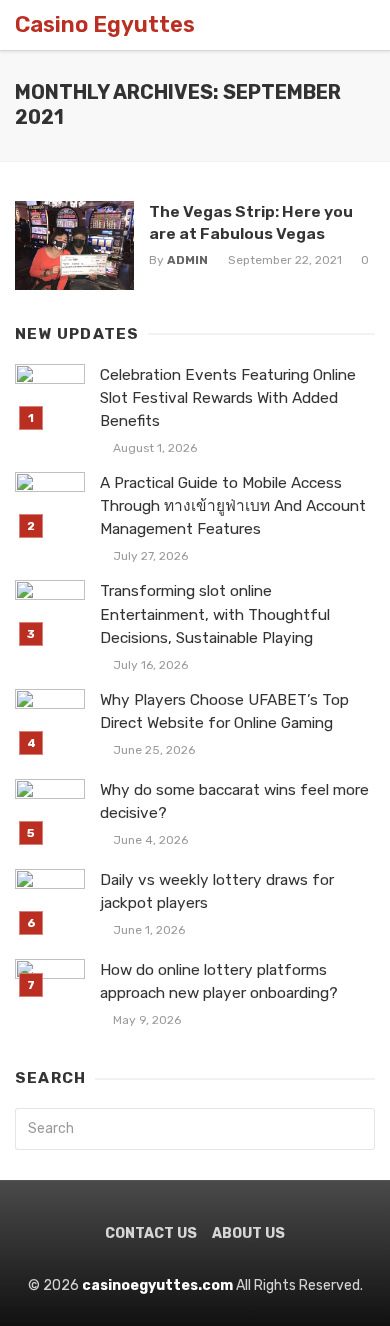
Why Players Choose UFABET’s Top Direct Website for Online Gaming (224, 711)
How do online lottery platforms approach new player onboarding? (219, 981)
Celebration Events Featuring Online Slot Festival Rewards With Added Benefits (228, 398)
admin (187, 260)
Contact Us (151, 1233)
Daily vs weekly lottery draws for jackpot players (217, 891)
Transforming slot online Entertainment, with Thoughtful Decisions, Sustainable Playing (215, 614)
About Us (248, 1233)
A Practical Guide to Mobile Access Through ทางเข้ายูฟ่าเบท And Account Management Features (233, 506)
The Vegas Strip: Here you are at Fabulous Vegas (251, 222)
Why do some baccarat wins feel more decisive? (234, 801)
